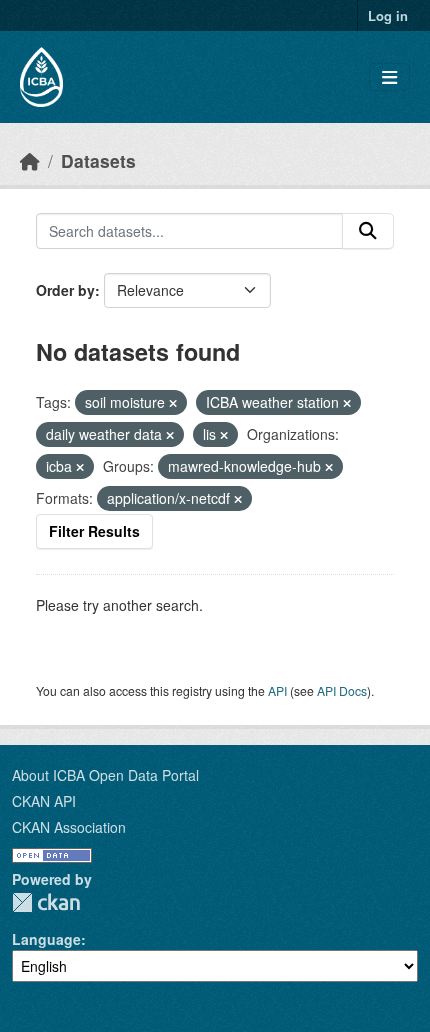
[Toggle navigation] (389, 77)
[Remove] (173, 403)
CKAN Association (69, 827)
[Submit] (368, 231)
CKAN (46, 902)
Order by (65, 290)
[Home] (30, 160)
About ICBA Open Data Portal (105, 775)
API (277, 690)
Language (46, 939)
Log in (388, 15)
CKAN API (44, 801)
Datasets (98, 160)
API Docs (342, 690)
